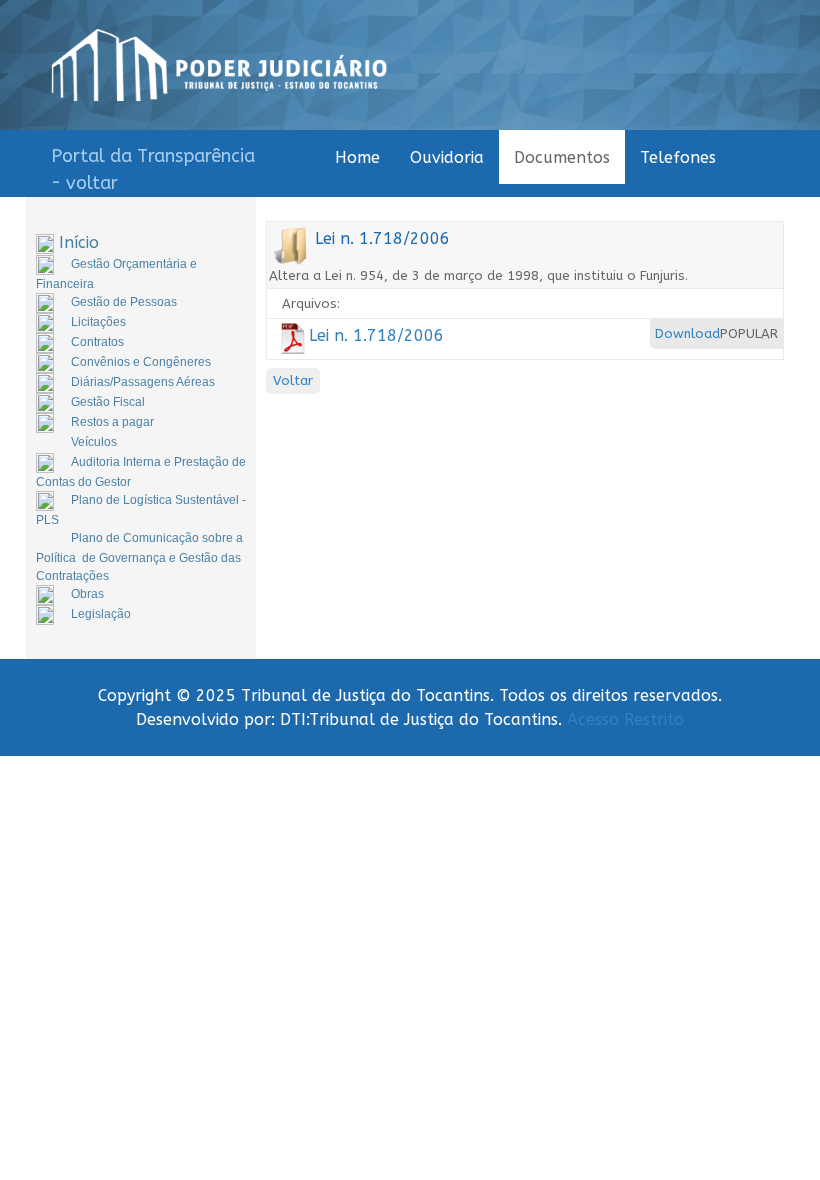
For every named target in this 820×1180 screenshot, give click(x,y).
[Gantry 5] (219, 65)
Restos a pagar (112, 422)
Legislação (101, 614)
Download (687, 333)
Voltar (293, 380)
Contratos (97, 342)
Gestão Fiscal (108, 402)
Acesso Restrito (625, 719)
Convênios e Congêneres (141, 362)
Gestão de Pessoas (124, 302)
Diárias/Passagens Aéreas (143, 382)
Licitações (98, 322)
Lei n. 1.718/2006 (376, 335)
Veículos (94, 442)
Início (79, 242)
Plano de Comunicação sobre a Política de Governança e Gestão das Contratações (139, 557)
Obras (87, 594)
